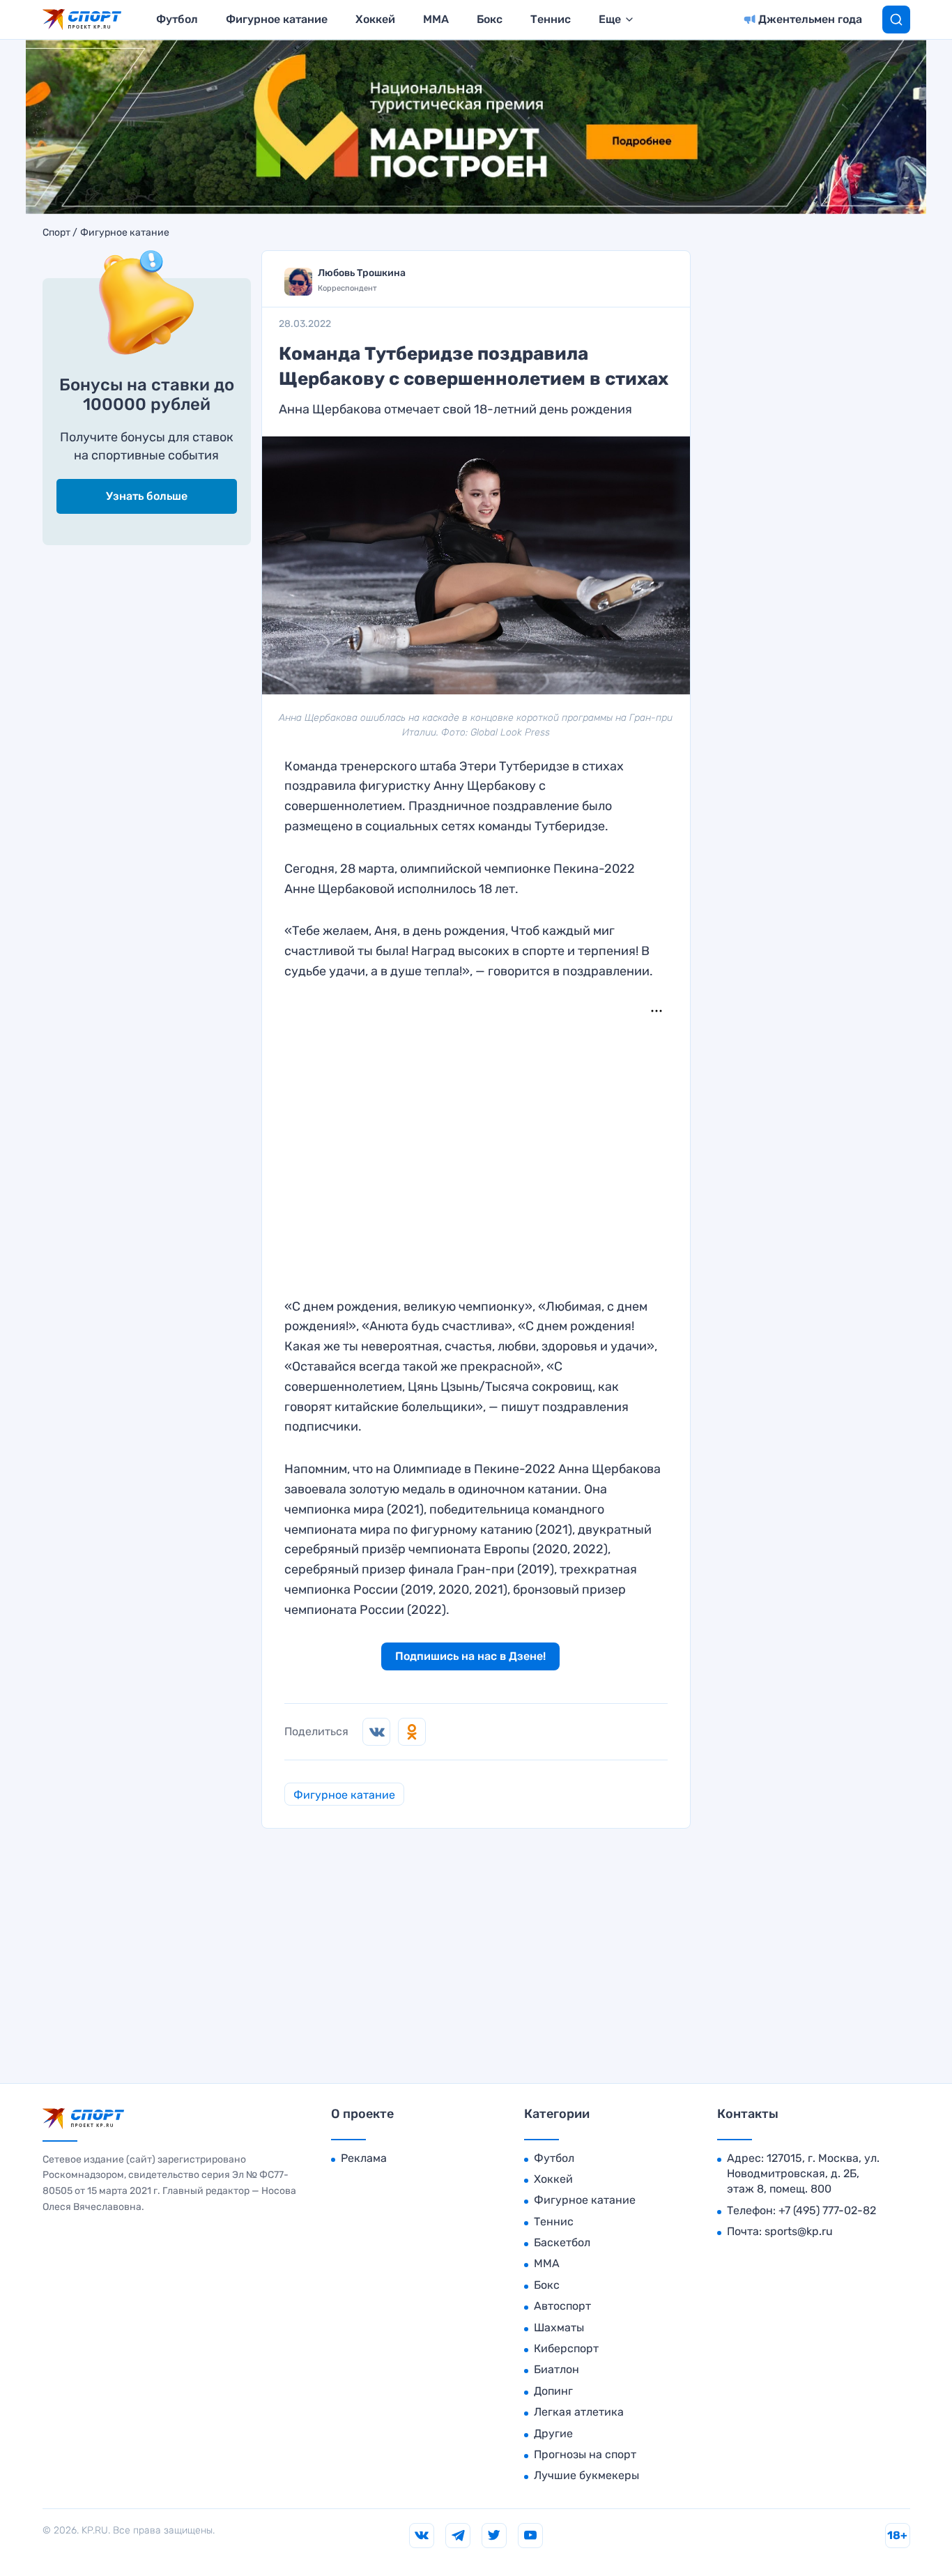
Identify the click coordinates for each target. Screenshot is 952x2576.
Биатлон (556, 2369)
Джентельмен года (810, 19)
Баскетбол (562, 2242)
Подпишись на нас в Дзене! (470, 1656)
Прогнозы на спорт (585, 2454)
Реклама (364, 2158)
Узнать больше (147, 496)
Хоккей (375, 19)
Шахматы (559, 2327)
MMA (436, 19)
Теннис (551, 19)
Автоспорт (562, 2306)
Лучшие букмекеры (586, 2475)
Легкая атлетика (579, 2412)
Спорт (56, 233)
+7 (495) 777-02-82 (827, 2210)
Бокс (490, 19)
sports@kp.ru (799, 2231)
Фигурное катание (277, 19)
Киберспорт (566, 2348)
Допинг (553, 2391)
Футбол (177, 19)
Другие (553, 2433)
